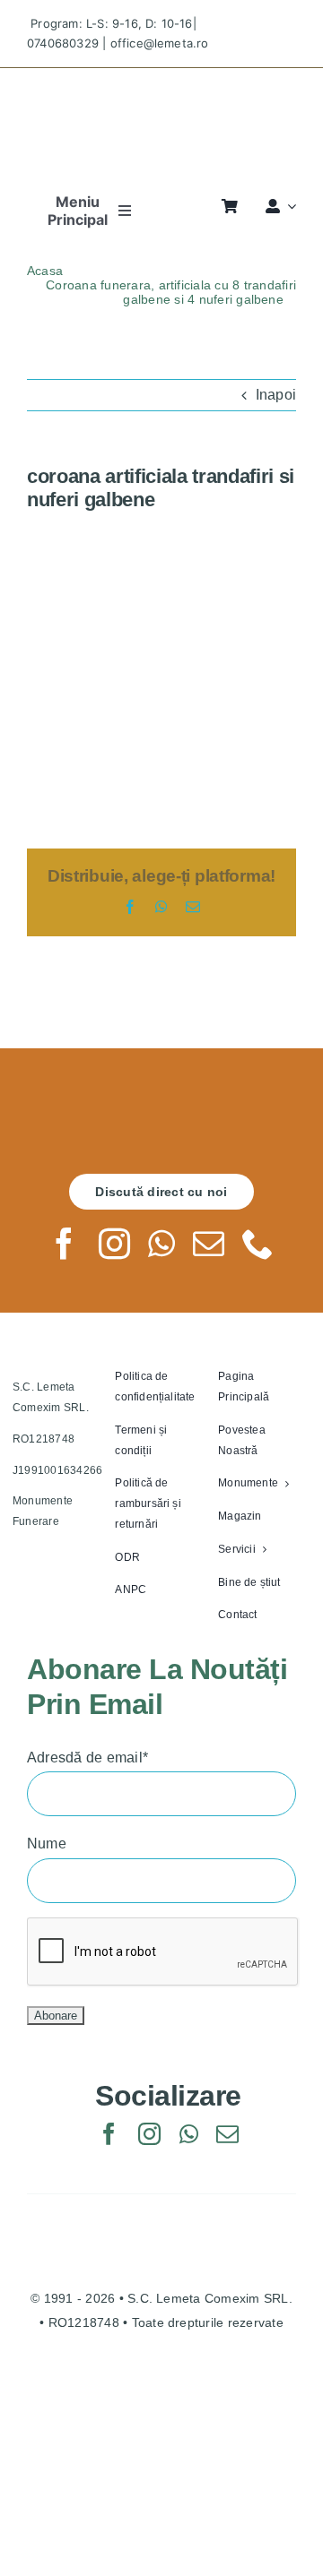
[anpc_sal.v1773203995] (162, 2464)
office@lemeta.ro (160, 43)
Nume (47, 1844)
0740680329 (63, 43)
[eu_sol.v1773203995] (161, 2387)
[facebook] (64, 1243)
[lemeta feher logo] (161, 1109)
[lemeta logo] (161, 84)
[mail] (209, 1243)
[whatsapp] (161, 1243)
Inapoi (276, 395)
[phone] (258, 1243)
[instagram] (114, 1243)
